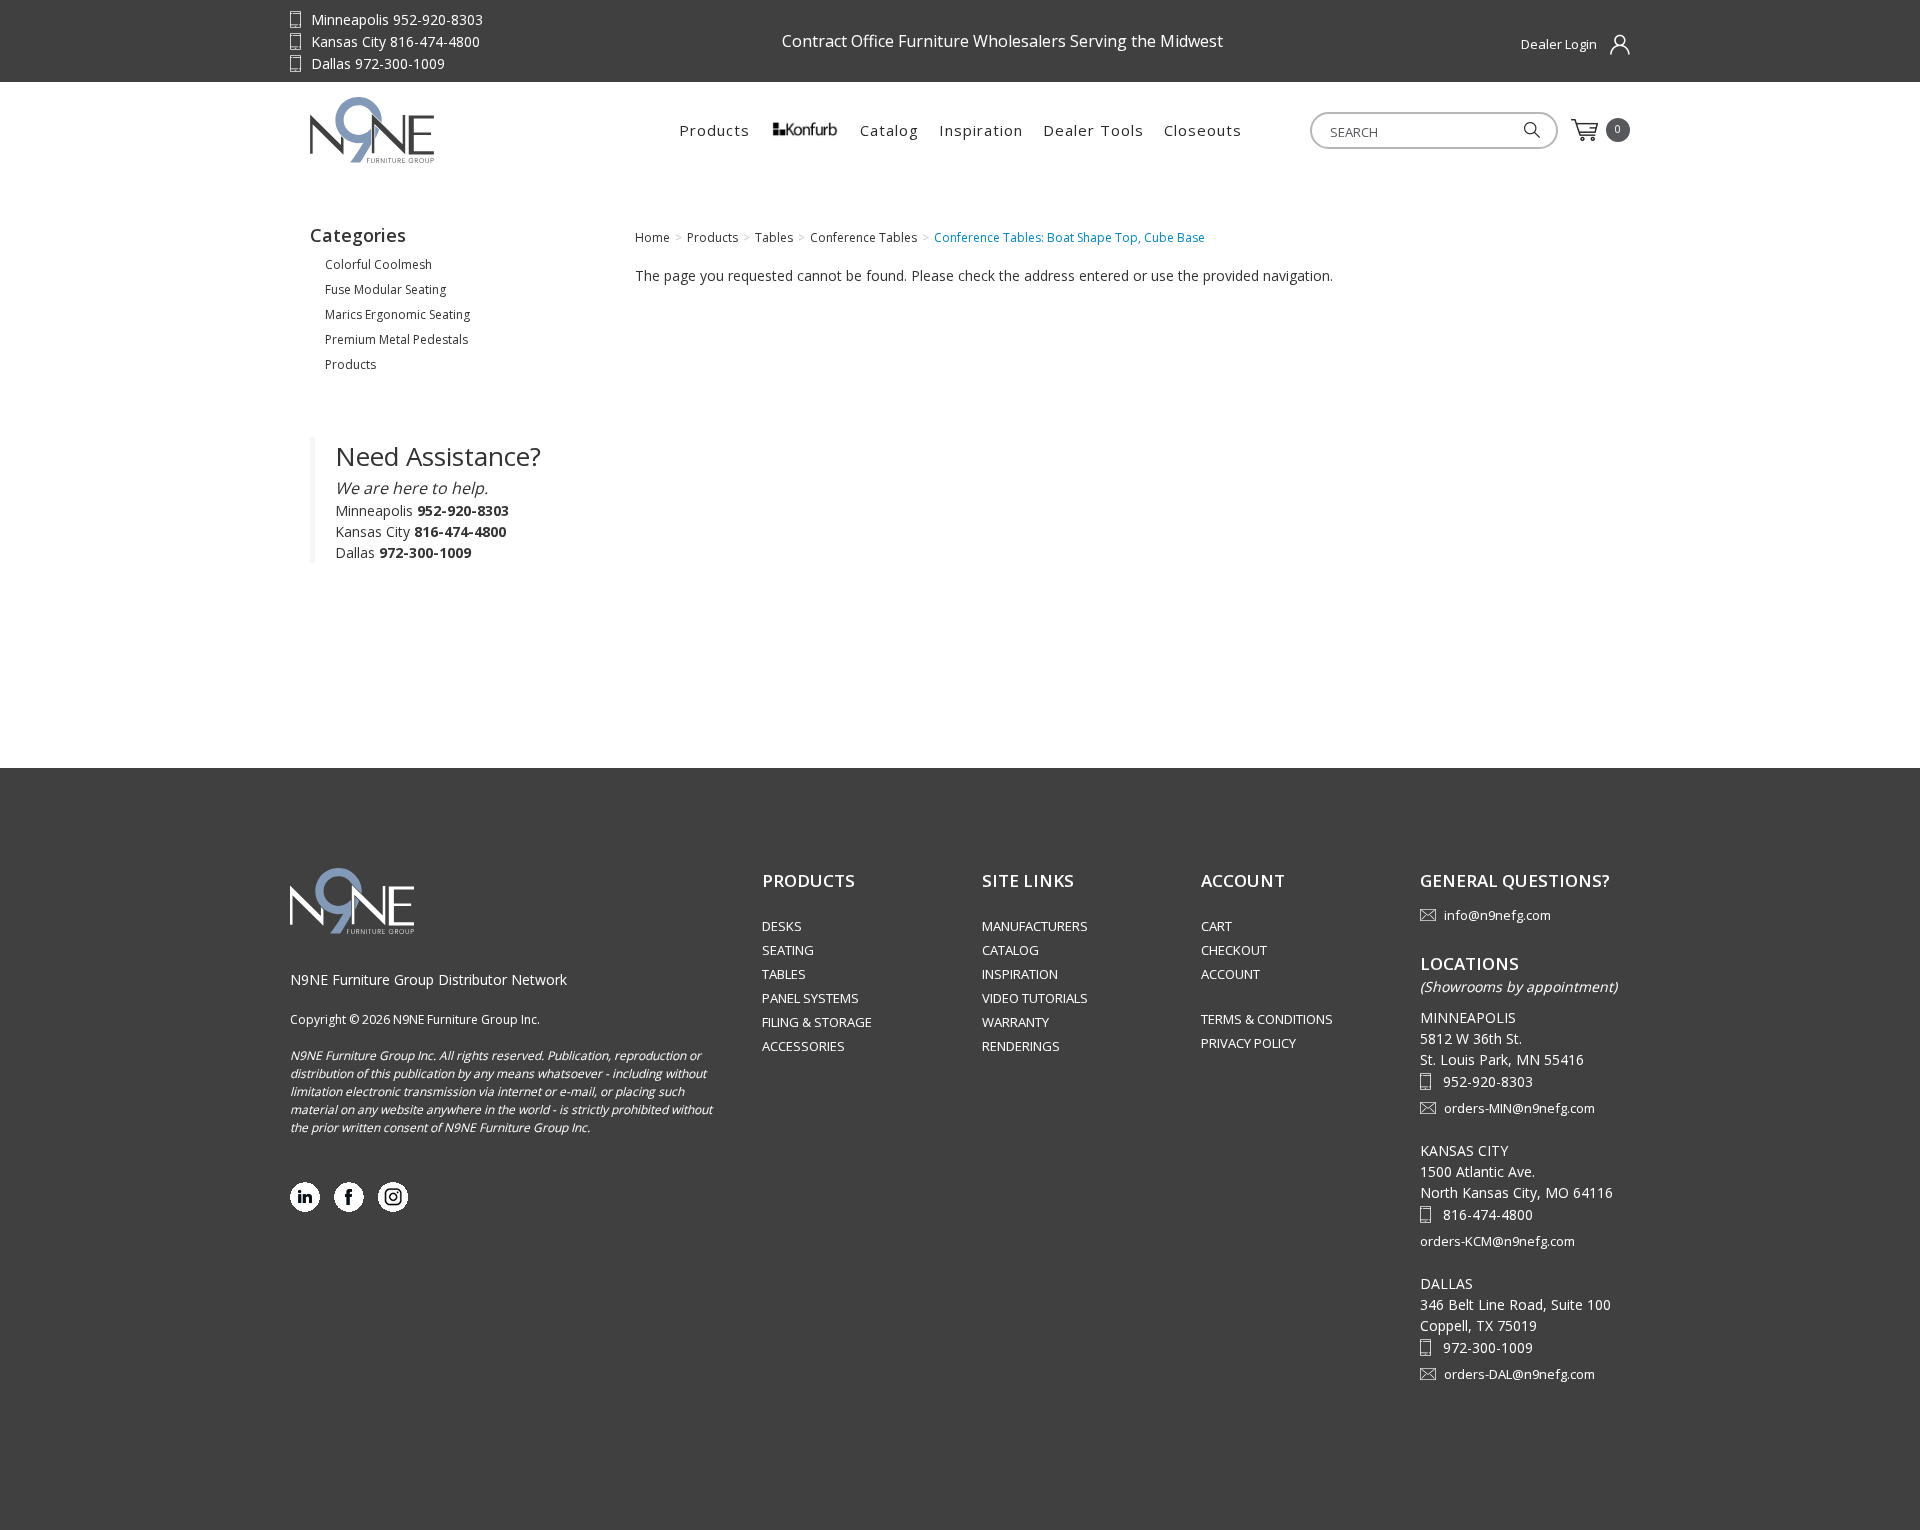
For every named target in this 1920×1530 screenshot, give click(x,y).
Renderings (1021, 1046)
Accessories (803, 1046)
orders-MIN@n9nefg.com (1519, 1108)
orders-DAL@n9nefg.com (1519, 1374)
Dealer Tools (1093, 130)
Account (1230, 974)
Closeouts (1203, 130)
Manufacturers (1035, 926)
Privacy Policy (1248, 1043)
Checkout (1234, 950)
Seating (788, 950)
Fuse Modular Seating (385, 289)
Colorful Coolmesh (378, 264)
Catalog (889, 130)
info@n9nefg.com (1497, 915)
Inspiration (981, 130)
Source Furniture (435, 130)
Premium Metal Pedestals (396, 339)
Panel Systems (810, 998)
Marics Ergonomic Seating (397, 314)
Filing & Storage (817, 1022)
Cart (1216, 926)
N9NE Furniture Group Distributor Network (428, 979)
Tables (784, 974)
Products (714, 130)
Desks (782, 926)
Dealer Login (1559, 44)
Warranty (1015, 1022)
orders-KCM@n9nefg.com (1497, 1241)
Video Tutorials (1035, 998)
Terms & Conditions (1267, 1019)
